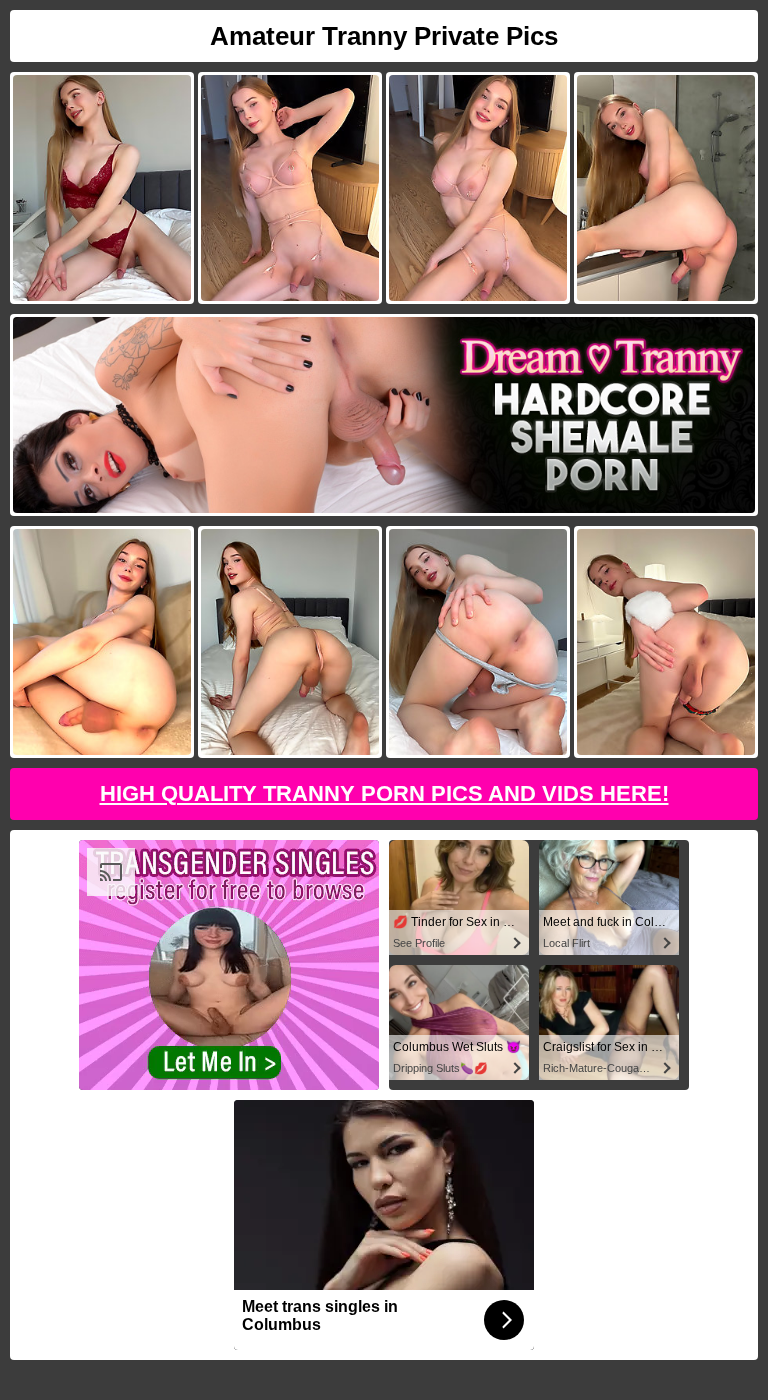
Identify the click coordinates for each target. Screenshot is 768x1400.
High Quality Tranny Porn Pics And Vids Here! (384, 793)
